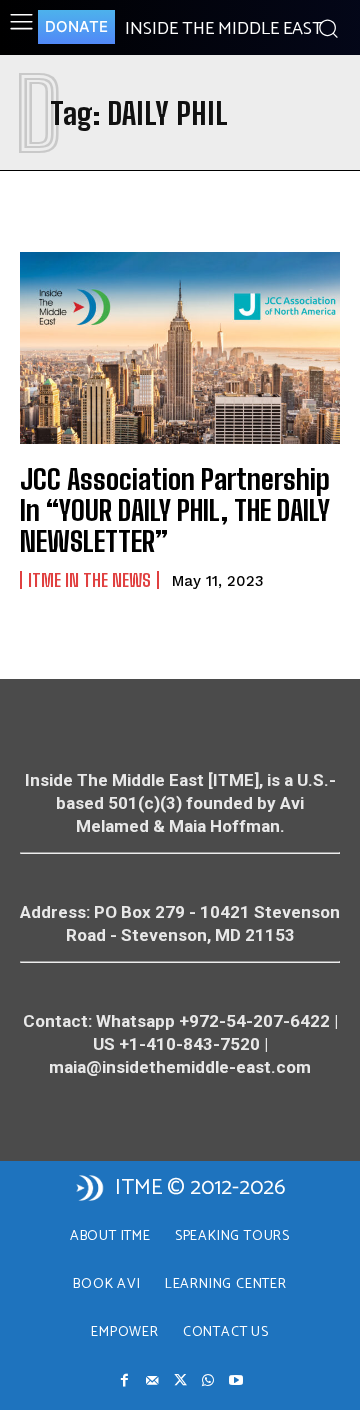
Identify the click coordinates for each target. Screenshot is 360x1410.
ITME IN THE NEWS (89, 580)
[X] (180, 1381)
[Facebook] (124, 1381)
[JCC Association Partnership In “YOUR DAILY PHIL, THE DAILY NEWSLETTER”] (180, 348)
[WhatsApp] (208, 1381)
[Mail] (152, 1381)
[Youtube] (236, 1381)
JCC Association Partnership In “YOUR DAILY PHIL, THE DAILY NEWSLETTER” (175, 510)
